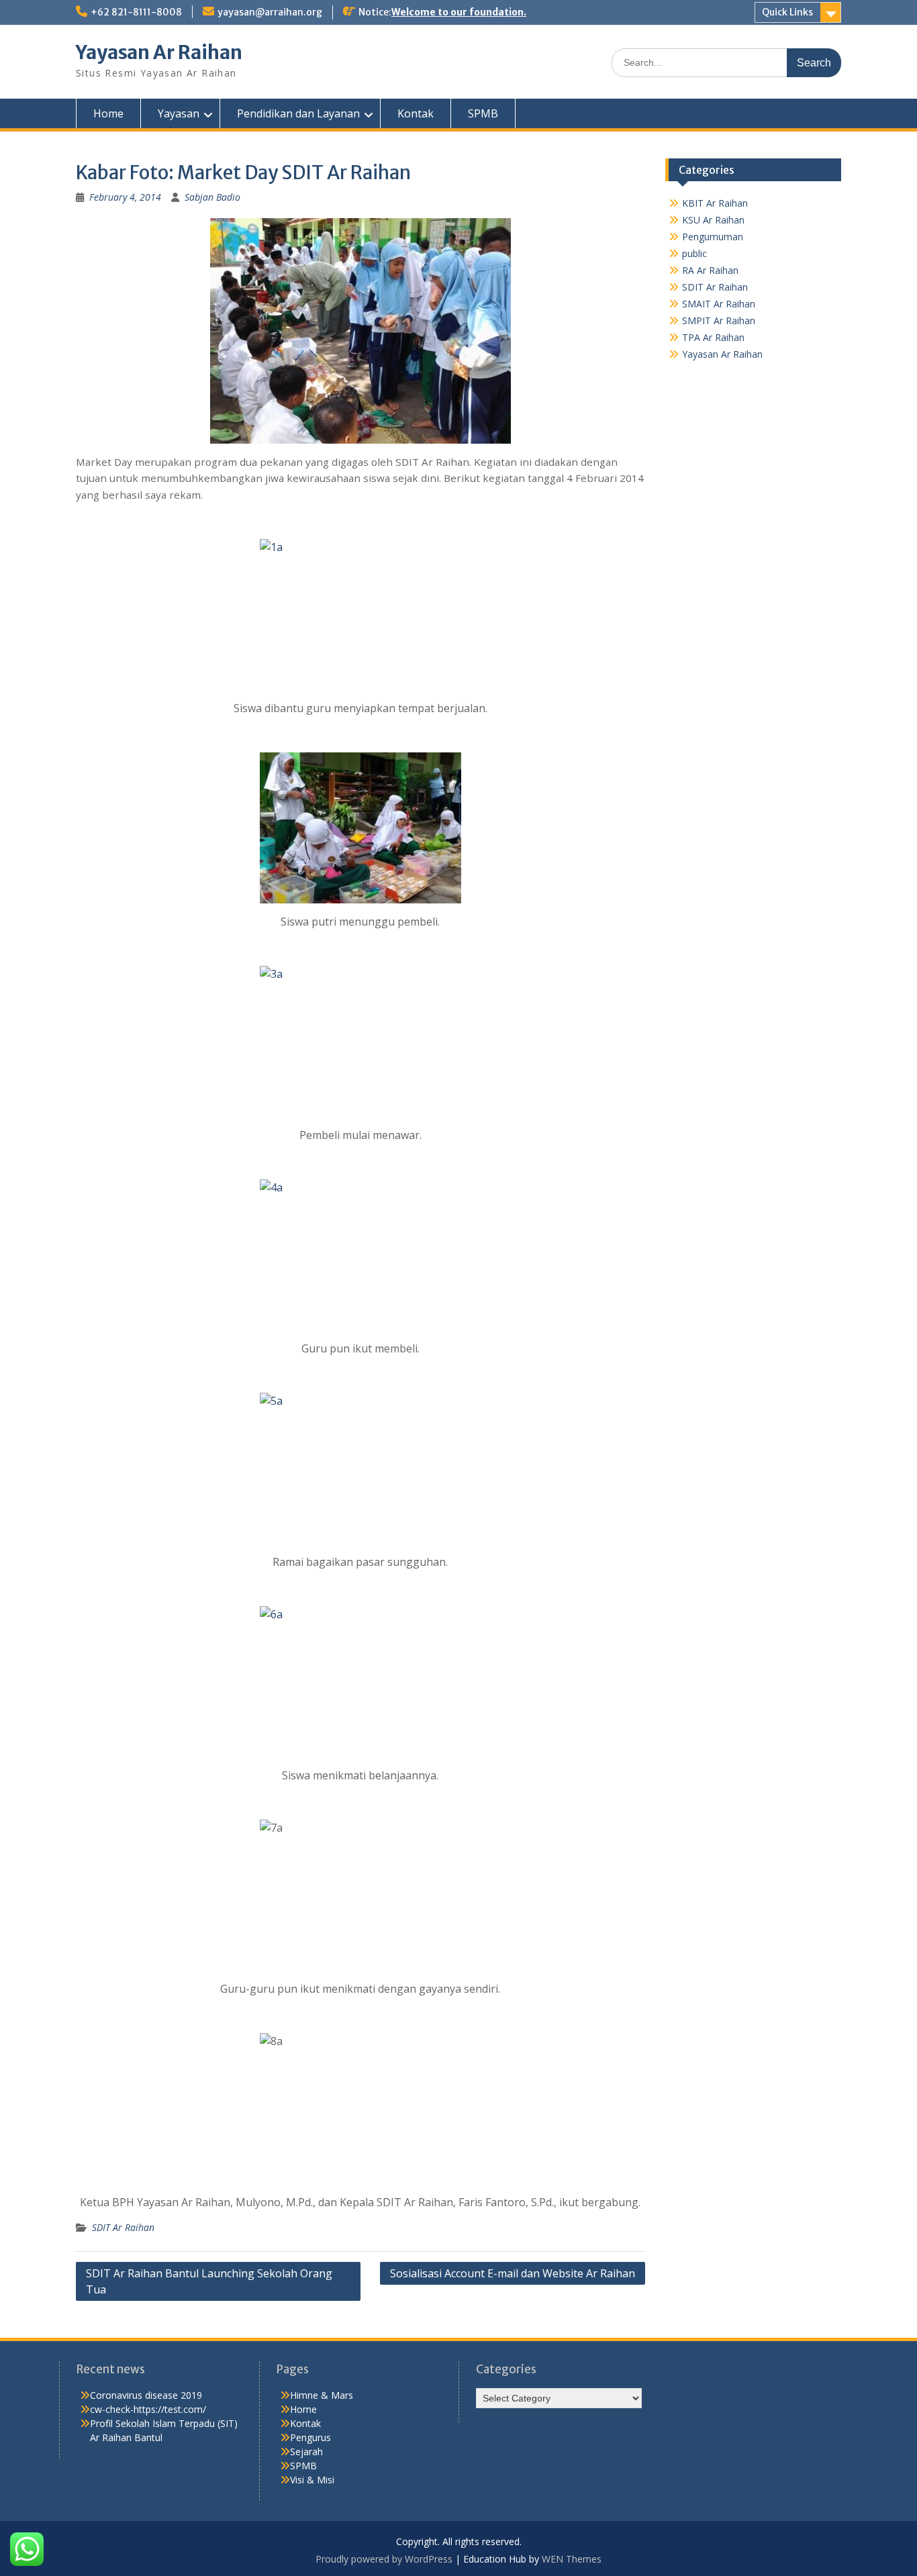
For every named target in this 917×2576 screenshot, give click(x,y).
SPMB (483, 113)
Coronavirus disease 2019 (146, 2395)
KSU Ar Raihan (713, 220)
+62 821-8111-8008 (136, 12)
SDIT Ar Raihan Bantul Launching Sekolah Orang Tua (209, 2281)
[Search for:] (726, 62)
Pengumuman (713, 237)
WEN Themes (572, 2559)
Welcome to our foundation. (459, 12)
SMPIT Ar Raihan (719, 320)
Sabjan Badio (212, 197)
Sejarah (306, 2451)
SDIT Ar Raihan (123, 2227)
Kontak (416, 113)
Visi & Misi (312, 2480)
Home (108, 113)
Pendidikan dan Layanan (298, 113)
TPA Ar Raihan (713, 337)
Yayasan (179, 113)
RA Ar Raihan (710, 270)
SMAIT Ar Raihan (719, 304)
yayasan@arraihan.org (270, 12)
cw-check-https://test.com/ (148, 2409)
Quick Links (787, 12)
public (694, 253)
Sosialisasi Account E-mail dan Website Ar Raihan (513, 2273)
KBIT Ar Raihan (715, 203)
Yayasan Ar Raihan (159, 52)
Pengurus (310, 2437)
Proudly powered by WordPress (384, 2559)
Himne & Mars (322, 2395)
